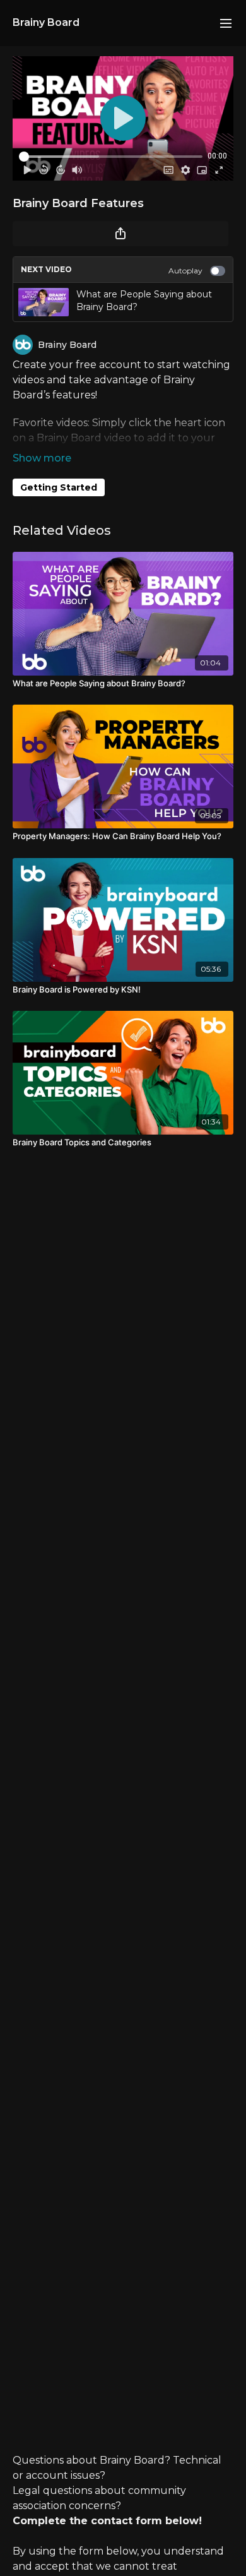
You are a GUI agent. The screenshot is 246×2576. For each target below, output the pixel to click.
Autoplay (185, 271)
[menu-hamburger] (226, 23)
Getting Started (59, 487)
